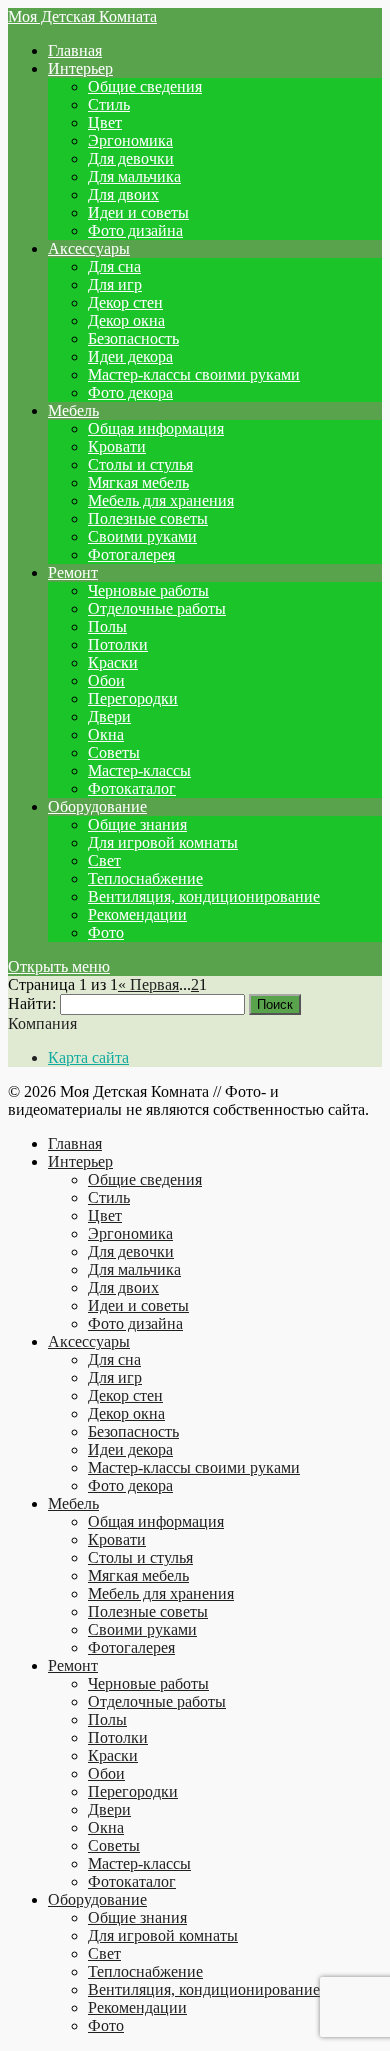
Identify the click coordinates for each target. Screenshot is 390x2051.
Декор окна (126, 320)
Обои (106, 680)
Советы (114, 752)
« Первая (148, 984)
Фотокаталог (132, 788)
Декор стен (125, 302)
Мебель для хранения (161, 500)
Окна (106, 734)
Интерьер (80, 68)
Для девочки (131, 158)
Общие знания (137, 824)
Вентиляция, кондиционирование (204, 896)
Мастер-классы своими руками (194, 374)
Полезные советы (148, 518)
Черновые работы (148, 590)
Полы (107, 626)
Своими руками (142, 536)
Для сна (114, 266)
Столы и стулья (140, 464)
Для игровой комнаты (163, 842)
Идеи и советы (138, 212)
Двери (109, 716)
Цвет (105, 122)
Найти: (32, 1003)
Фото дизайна (135, 230)
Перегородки (133, 698)
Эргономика (130, 140)
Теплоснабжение (145, 878)
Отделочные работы (157, 608)
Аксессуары (89, 248)
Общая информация (156, 428)
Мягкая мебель (138, 482)
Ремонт (73, 572)
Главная (75, 50)
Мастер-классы (139, 770)
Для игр (115, 284)
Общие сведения (145, 86)
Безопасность (133, 338)
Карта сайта (88, 1057)
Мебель (73, 410)
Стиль (109, 104)
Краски (113, 662)
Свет (104, 860)
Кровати (117, 446)
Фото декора (130, 392)
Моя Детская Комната (82, 16)
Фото (106, 932)
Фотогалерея (131, 554)
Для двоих (123, 194)
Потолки (118, 644)
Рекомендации (137, 914)
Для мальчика (134, 176)
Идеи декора (130, 356)
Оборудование (97, 806)
